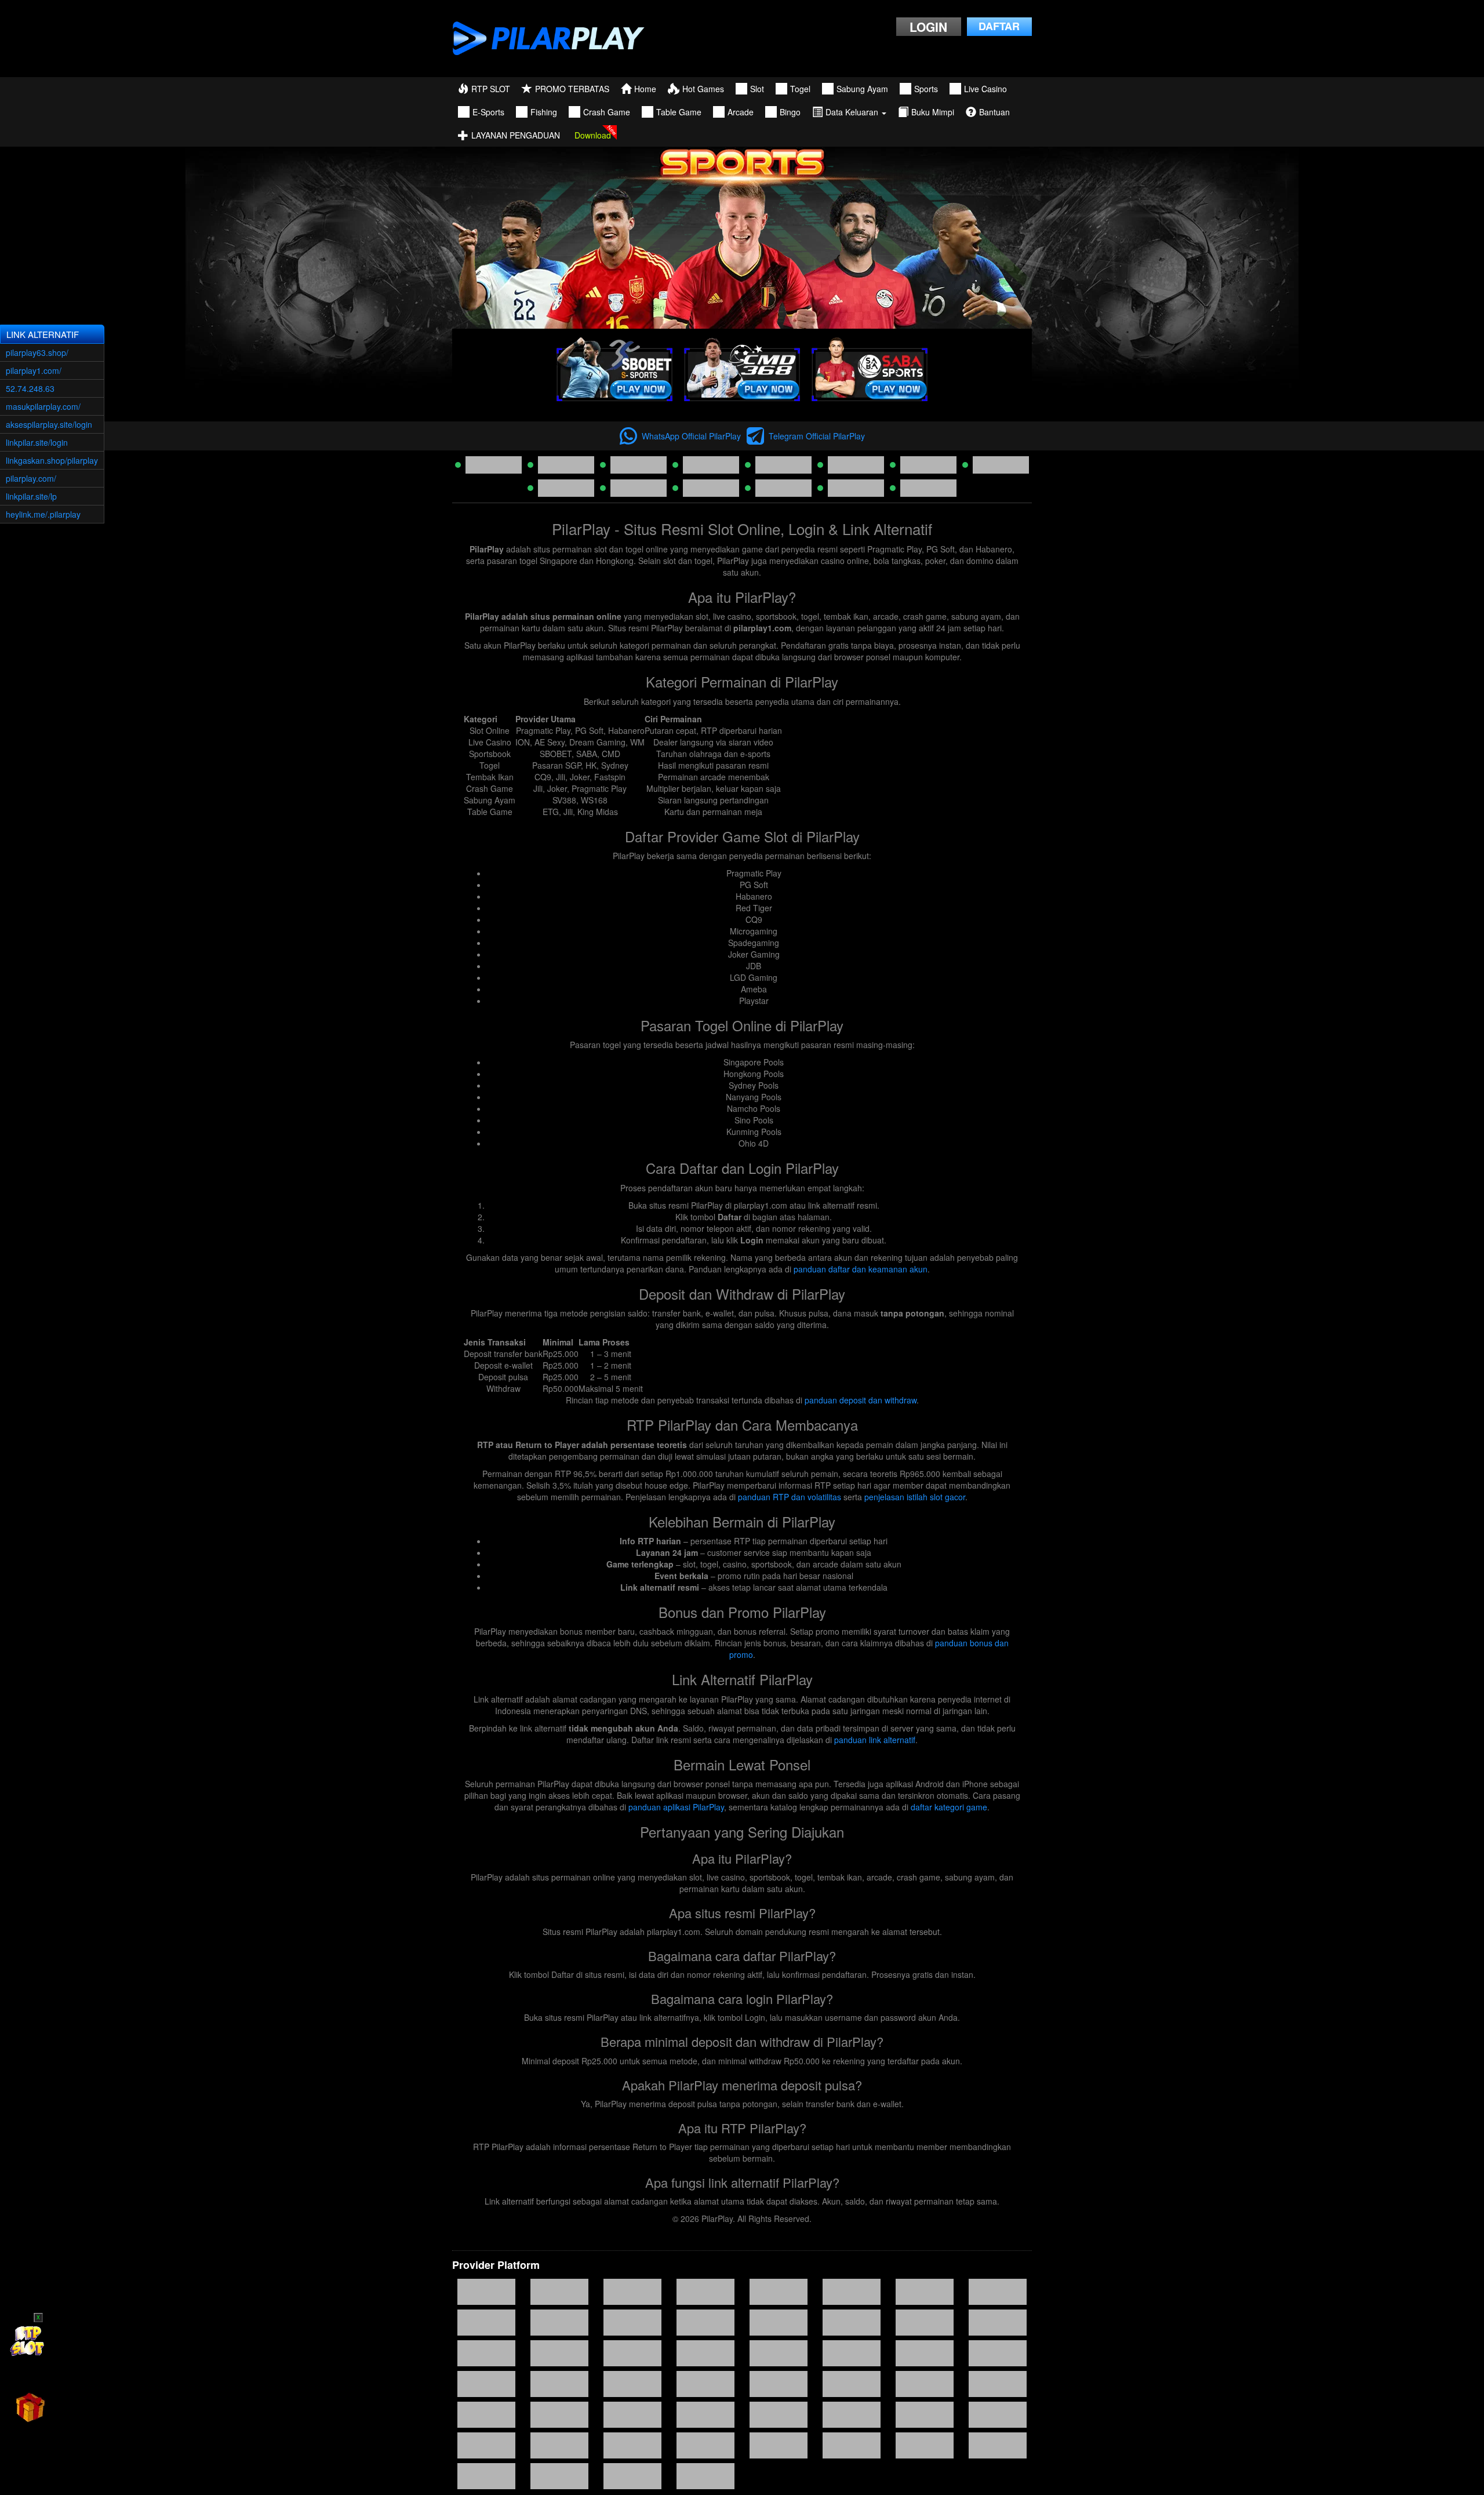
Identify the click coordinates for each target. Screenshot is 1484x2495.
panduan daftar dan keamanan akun (861, 1269)
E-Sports (488, 112)
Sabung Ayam (862, 89)
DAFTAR (999, 26)
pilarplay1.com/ (34, 370)
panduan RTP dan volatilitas (790, 1497)
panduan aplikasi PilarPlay (676, 1807)
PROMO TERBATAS (572, 89)
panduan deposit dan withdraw (861, 1400)
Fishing (544, 112)
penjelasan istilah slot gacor (915, 1497)
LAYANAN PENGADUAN (516, 135)
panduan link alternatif (875, 1740)
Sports (926, 89)
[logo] (549, 39)
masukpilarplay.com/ (43, 406)
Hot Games (703, 89)
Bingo (790, 112)
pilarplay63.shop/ (37, 352)
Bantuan (994, 112)
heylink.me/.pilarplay (43, 514)
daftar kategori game (949, 1807)
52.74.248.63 (30, 388)
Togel (800, 89)
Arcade (741, 112)
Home (645, 89)
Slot (757, 89)
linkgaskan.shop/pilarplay (52, 460)
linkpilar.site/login (37, 442)
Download (593, 135)
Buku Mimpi (933, 112)
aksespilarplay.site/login (49, 424)
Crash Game (607, 112)
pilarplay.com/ (31, 478)
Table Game (679, 112)
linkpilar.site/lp (31, 496)
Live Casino (985, 89)
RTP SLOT (491, 89)
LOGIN (928, 27)
